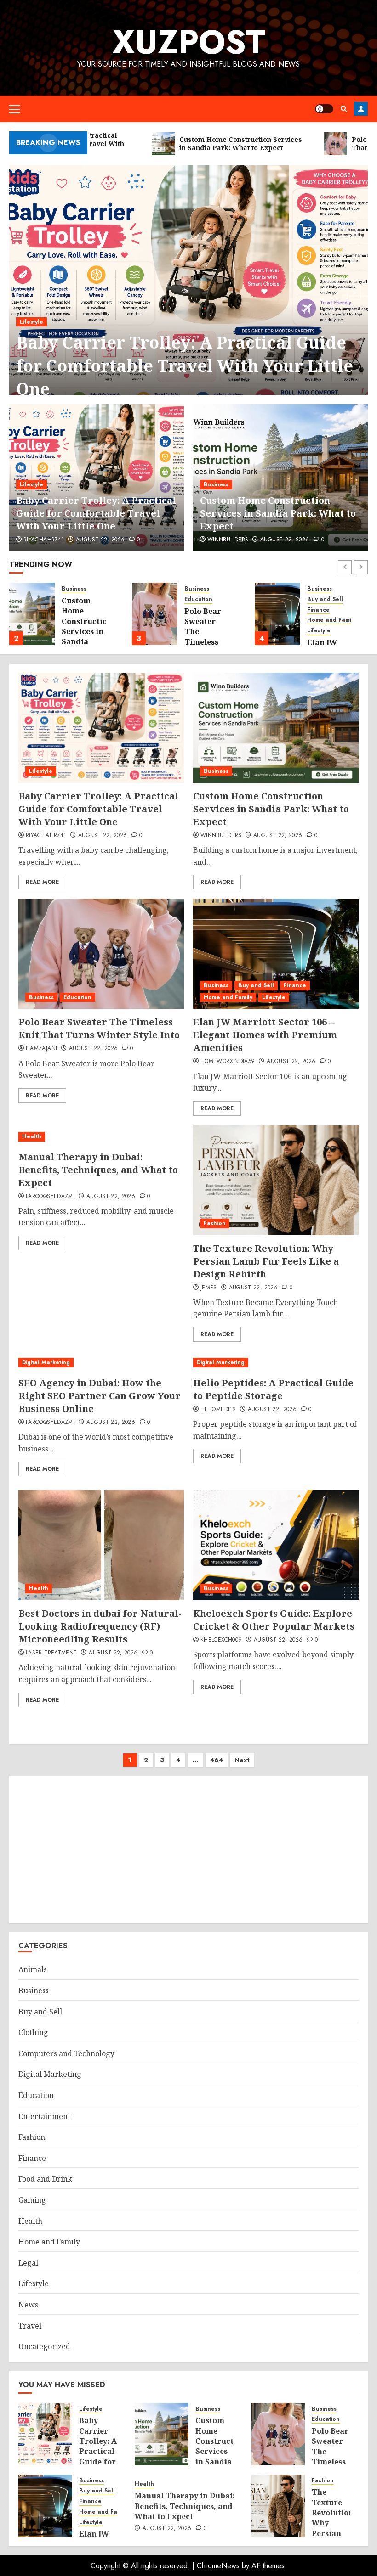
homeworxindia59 (228, 1062)
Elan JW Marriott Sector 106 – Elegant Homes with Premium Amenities (265, 1035)
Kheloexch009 (221, 1640)
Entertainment (44, 2116)
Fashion (215, 1223)
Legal (28, 2263)
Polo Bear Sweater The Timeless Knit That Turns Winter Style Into (99, 1028)
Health (32, 1136)
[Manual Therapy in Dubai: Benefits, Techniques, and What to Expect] (101, 1137)
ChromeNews (218, 2566)
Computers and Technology (66, 2053)
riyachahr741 (44, 540)
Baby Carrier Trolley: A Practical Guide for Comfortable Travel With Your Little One (185, 366)
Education (198, 599)
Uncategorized (44, 2346)
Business (216, 484)
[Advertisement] (188, 1850)
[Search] (344, 109)
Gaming (32, 2200)
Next (242, 1760)
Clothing (33, 2032)
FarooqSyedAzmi (50, 1197)
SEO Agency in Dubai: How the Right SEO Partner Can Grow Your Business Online (100, 1396)
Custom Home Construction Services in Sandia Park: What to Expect (278, 513)
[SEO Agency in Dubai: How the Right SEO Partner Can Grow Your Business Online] (101, 1363)
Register (361, 109)
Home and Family (331, 620)
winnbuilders (228, 540)
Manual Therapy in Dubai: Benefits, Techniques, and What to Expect (98, 1170)
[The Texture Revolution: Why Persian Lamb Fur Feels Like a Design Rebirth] (276, 1180)
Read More (42, 882)
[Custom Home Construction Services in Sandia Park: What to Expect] (32, 614)
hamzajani (41, 1049)
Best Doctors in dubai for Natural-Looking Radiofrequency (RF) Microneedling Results (100, 1626)
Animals (33, 1969)
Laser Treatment (51, 1653)
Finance (318, 610)
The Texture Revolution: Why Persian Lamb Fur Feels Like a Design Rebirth (266, 1261)
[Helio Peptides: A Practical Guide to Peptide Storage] (276, 1363)
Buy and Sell (325, 599)
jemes (209, 1288)
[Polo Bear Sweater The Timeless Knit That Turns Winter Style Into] (155, 614)
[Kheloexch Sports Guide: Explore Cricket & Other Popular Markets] (276, 1545)
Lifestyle (31, 322)
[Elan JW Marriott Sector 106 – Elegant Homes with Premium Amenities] (277, 614)
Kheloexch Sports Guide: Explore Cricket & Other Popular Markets (274, 1620)
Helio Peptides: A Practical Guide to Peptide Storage (273, 1389)
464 (217, 1760)
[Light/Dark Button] (324, 109)
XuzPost (189, 42)
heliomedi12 (218, 1410)
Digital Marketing (46, 1362)
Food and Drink (45, 2179)
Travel (30, 2326)
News (28, 2305)
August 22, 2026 (100, 540)
